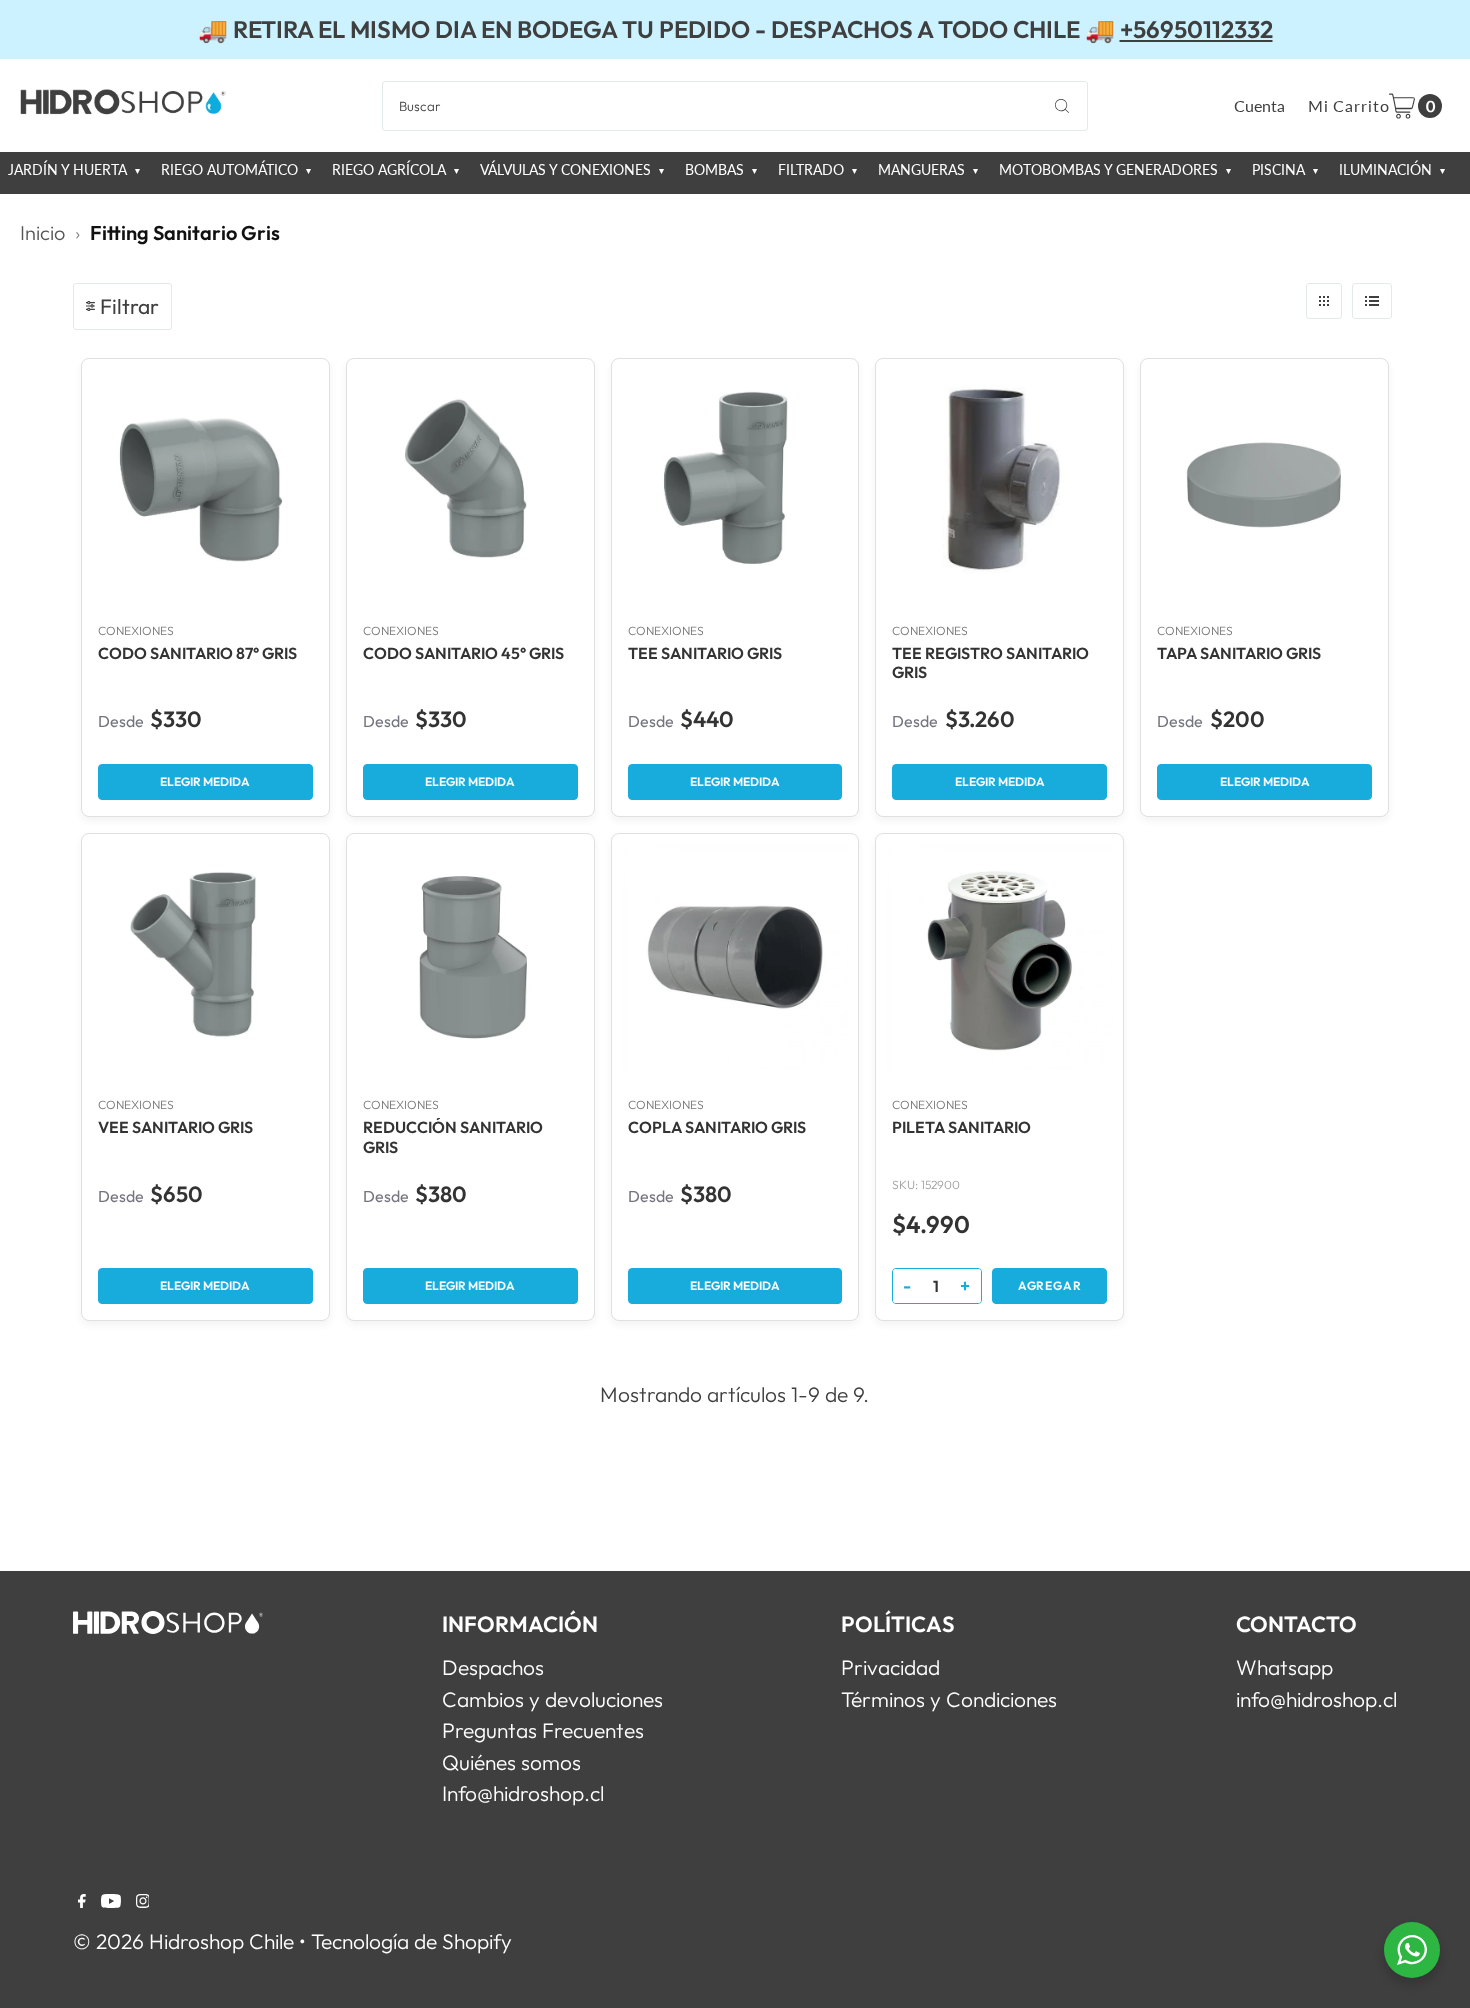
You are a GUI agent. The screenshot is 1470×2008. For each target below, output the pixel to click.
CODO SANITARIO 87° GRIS (197, 653)
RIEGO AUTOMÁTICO (231, 170)
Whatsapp (1284, 1667)
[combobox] (734, 106)
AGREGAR (1050, 1285)
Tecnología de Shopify (411, 1941)
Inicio (42, 232)
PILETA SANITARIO (961, 1127)
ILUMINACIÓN (1387, 170)
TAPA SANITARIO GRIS (1239, 653)
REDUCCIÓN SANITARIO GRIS (453, 1137)
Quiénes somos (511, 1762)
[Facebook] (82, 1900)
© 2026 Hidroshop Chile (183, 1941)
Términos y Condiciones (949, 1699)
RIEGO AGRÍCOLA (391, 170)
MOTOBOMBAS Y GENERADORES (1110, 170)
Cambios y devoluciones (552, 1699)
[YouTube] (111, 1900)
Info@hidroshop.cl (523, 1793)
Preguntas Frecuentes (543, 1730)
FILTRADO (813, 170)
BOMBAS (716, 170)
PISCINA (1280, 170)
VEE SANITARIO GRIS (175, 1127)
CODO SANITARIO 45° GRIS (463, 653)
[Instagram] (143, 1900)
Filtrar (129, 306)
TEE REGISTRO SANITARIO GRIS (990, 663)
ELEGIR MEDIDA (205, 781)
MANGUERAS (923, 170)
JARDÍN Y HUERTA (69, 170)
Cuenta (1259, 105)
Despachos (493, 1667)
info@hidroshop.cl (1316, 1699)
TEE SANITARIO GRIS (705, 653)
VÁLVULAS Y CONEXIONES (567, 170)
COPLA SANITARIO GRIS (717, 1127)
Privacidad (890, 1667)
